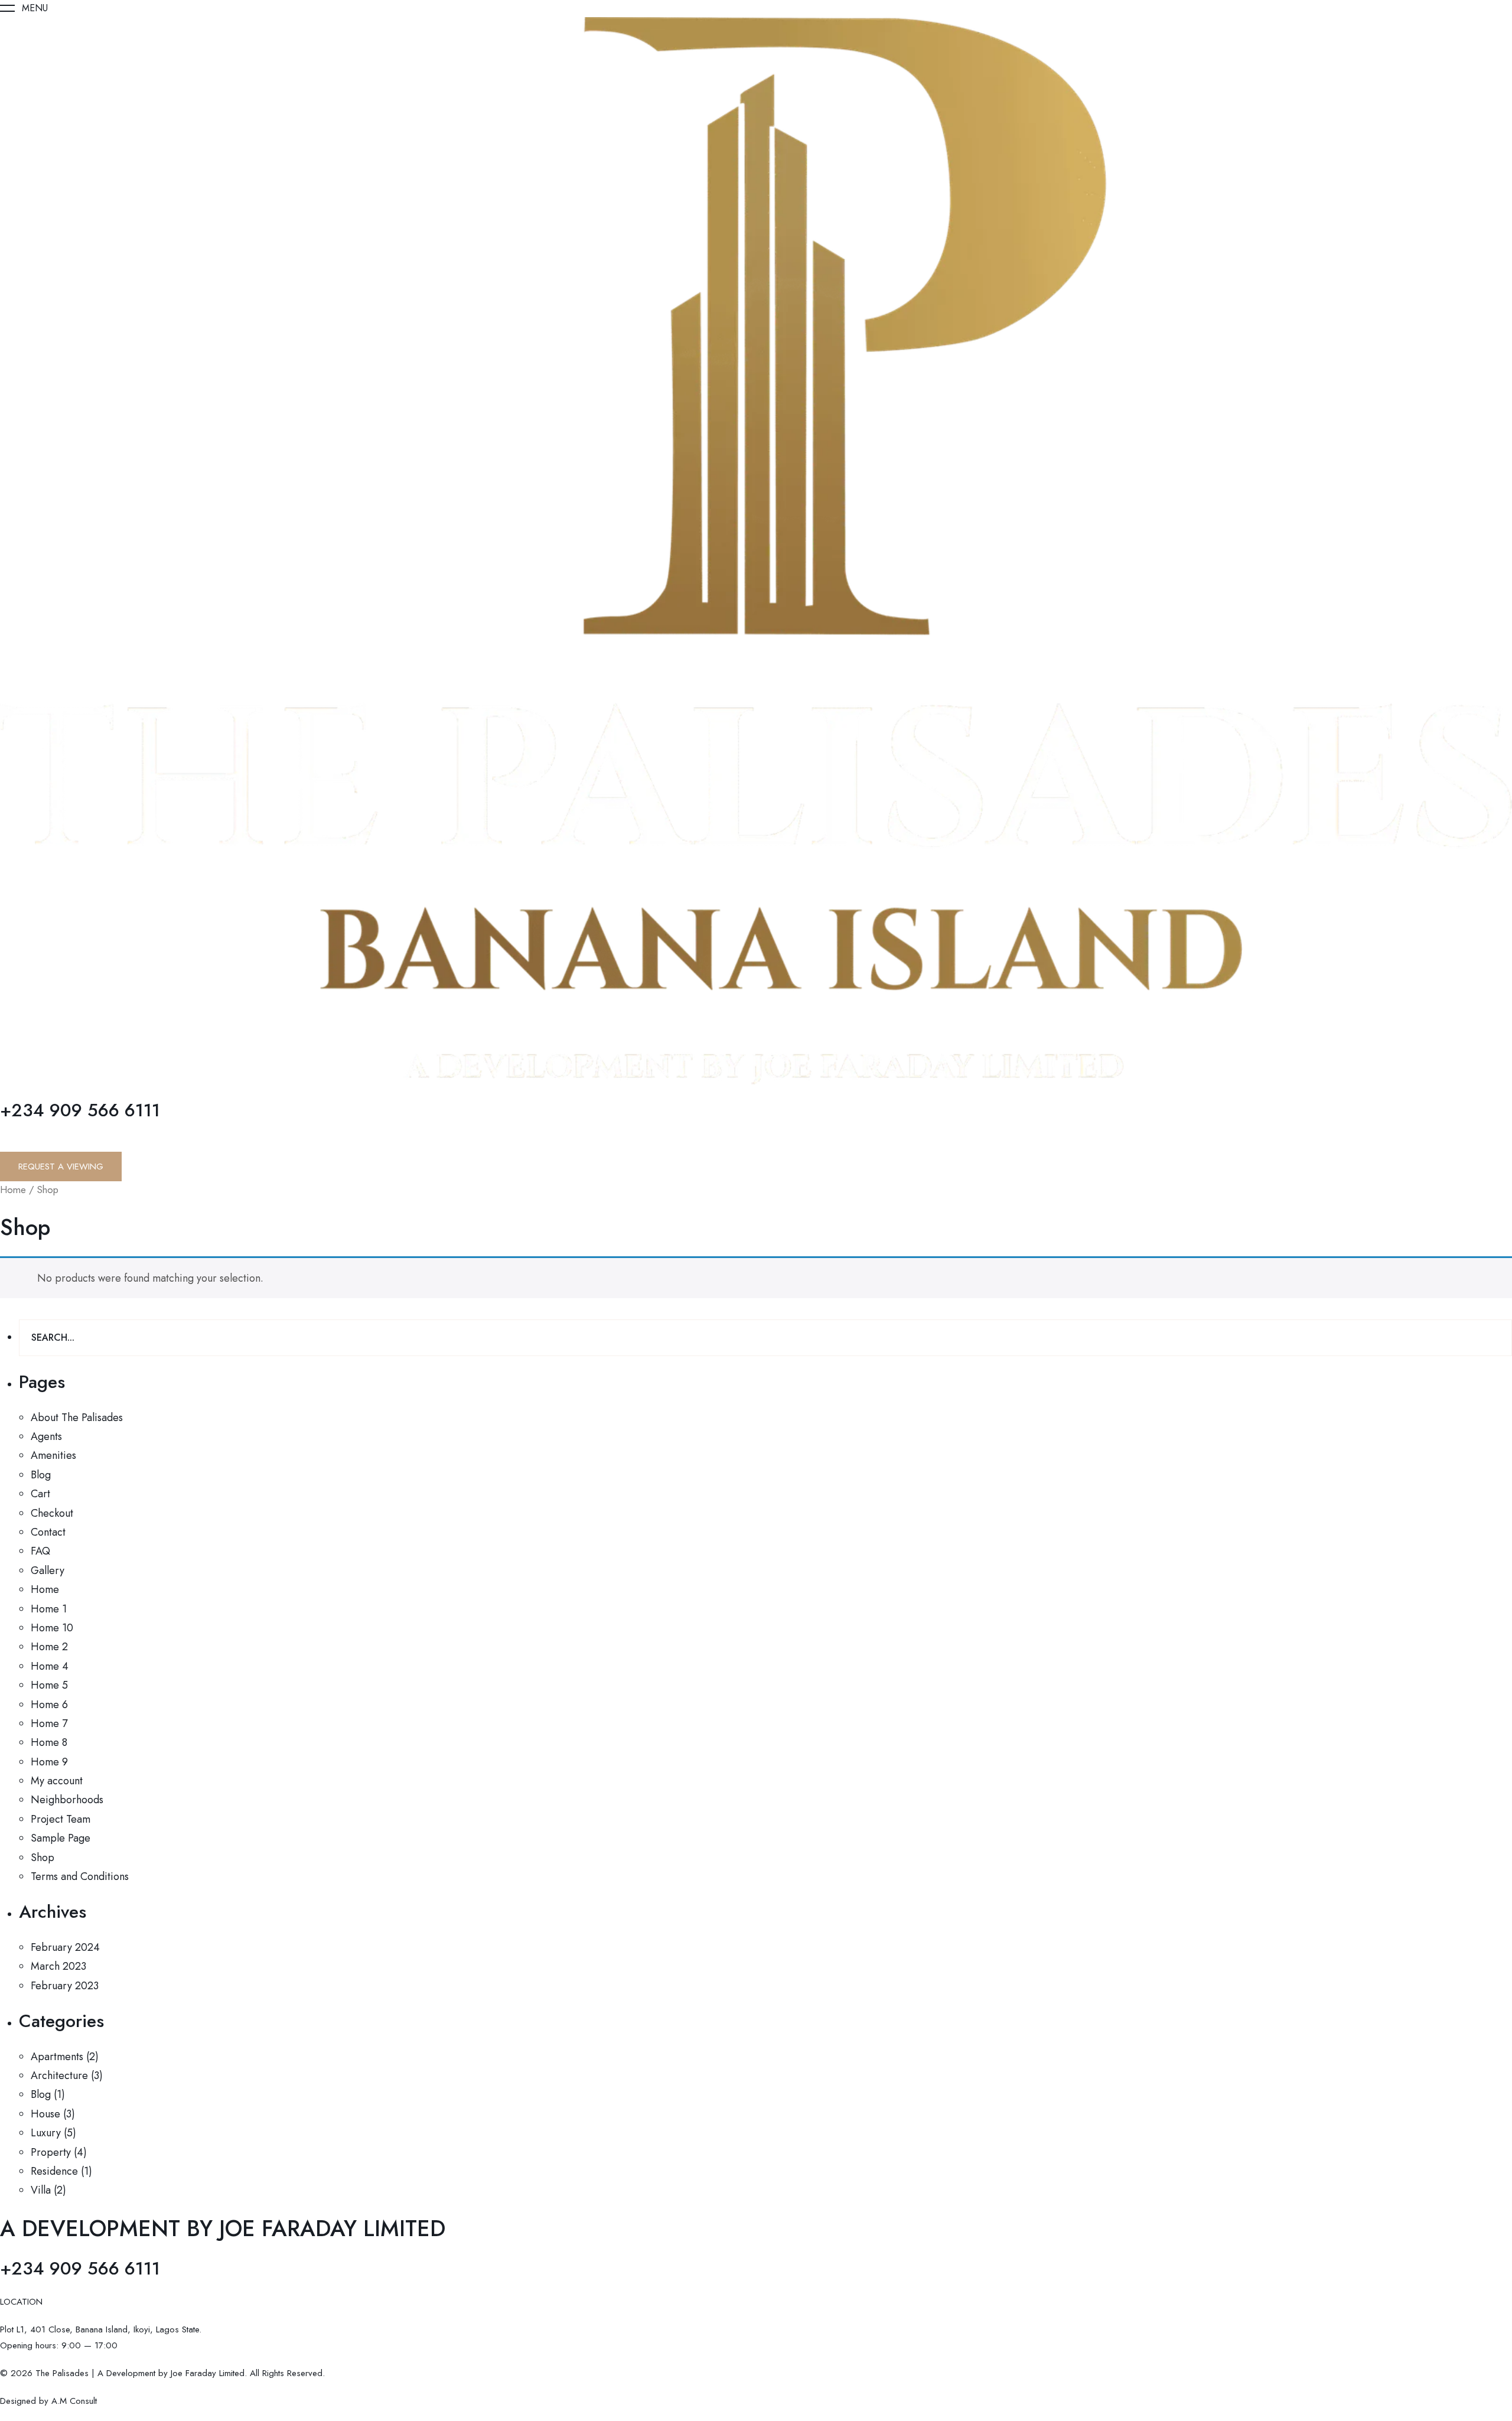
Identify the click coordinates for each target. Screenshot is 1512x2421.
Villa (41, 2190)
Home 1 (49, 1609)
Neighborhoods (67, 1800)
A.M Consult (73, 2401)
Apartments (57, 2057)
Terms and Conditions (80, 1876)
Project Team (61, 1819)
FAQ (40, 1551)
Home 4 (50, 1666)
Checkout (52, 1513)
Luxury (46, 2133)
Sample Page (61, 1838)
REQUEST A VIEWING (61, 1166)
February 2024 (65, 1947)
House (45, 2114)
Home (13, 1190)
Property (51, 2152)
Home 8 (49, 1742)
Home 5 (49, 1685)
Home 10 (52, 1628)
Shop (43, 1858)
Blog (41, 1475)
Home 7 (49, 1723)
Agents (46, 1436)
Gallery (48, 1570)
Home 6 (49, 1705)
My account (57, 1781)
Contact (48, 1532)
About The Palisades (77, 1418)
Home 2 (49, 1647)
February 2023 (65, 1986)
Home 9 (49, 1762)
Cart (40, 1494)
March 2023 (58, 1966)
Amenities (53, 1455)
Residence (54, 2171)
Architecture (59, 2075)
